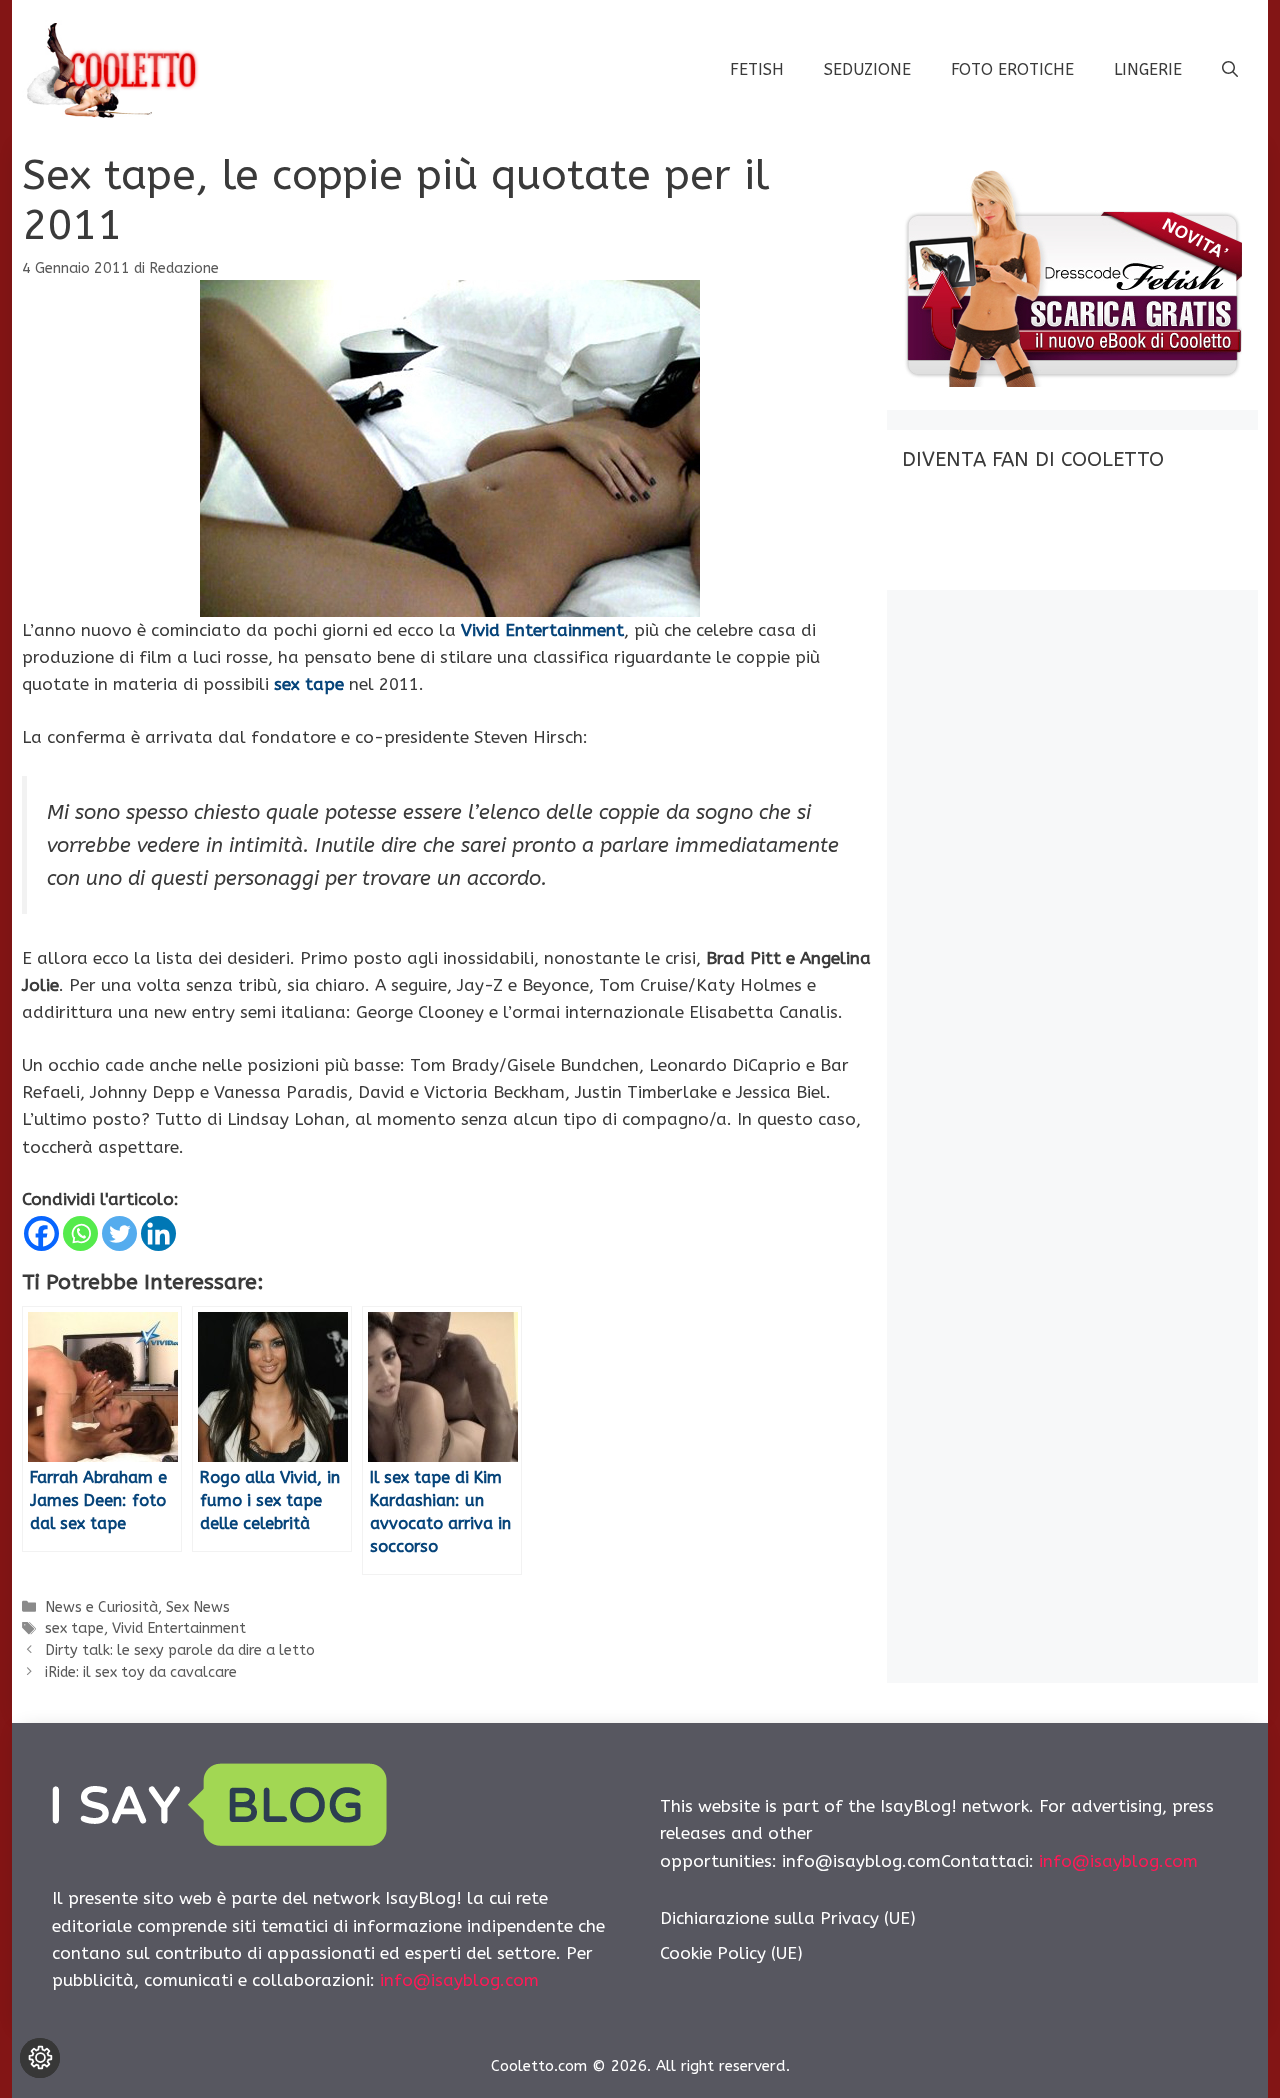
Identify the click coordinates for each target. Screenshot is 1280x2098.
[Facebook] (41, 1233)
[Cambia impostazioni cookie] (40, 2058)
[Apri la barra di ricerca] (1230, 70)
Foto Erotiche (1012, 69)
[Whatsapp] (80, 1233)
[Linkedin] (158, 1233)
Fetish (757, 69)
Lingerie (1148, 69)
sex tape (74, 1628)
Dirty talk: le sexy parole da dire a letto (180, 1650)
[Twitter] (119, 1233)
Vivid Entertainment (179, 1628)
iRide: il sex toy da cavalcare (141, 1672)
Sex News (198, 1607)
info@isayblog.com (459, 1980)
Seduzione (867, 69)
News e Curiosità (101, 1607)
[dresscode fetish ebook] (1072, 381)
